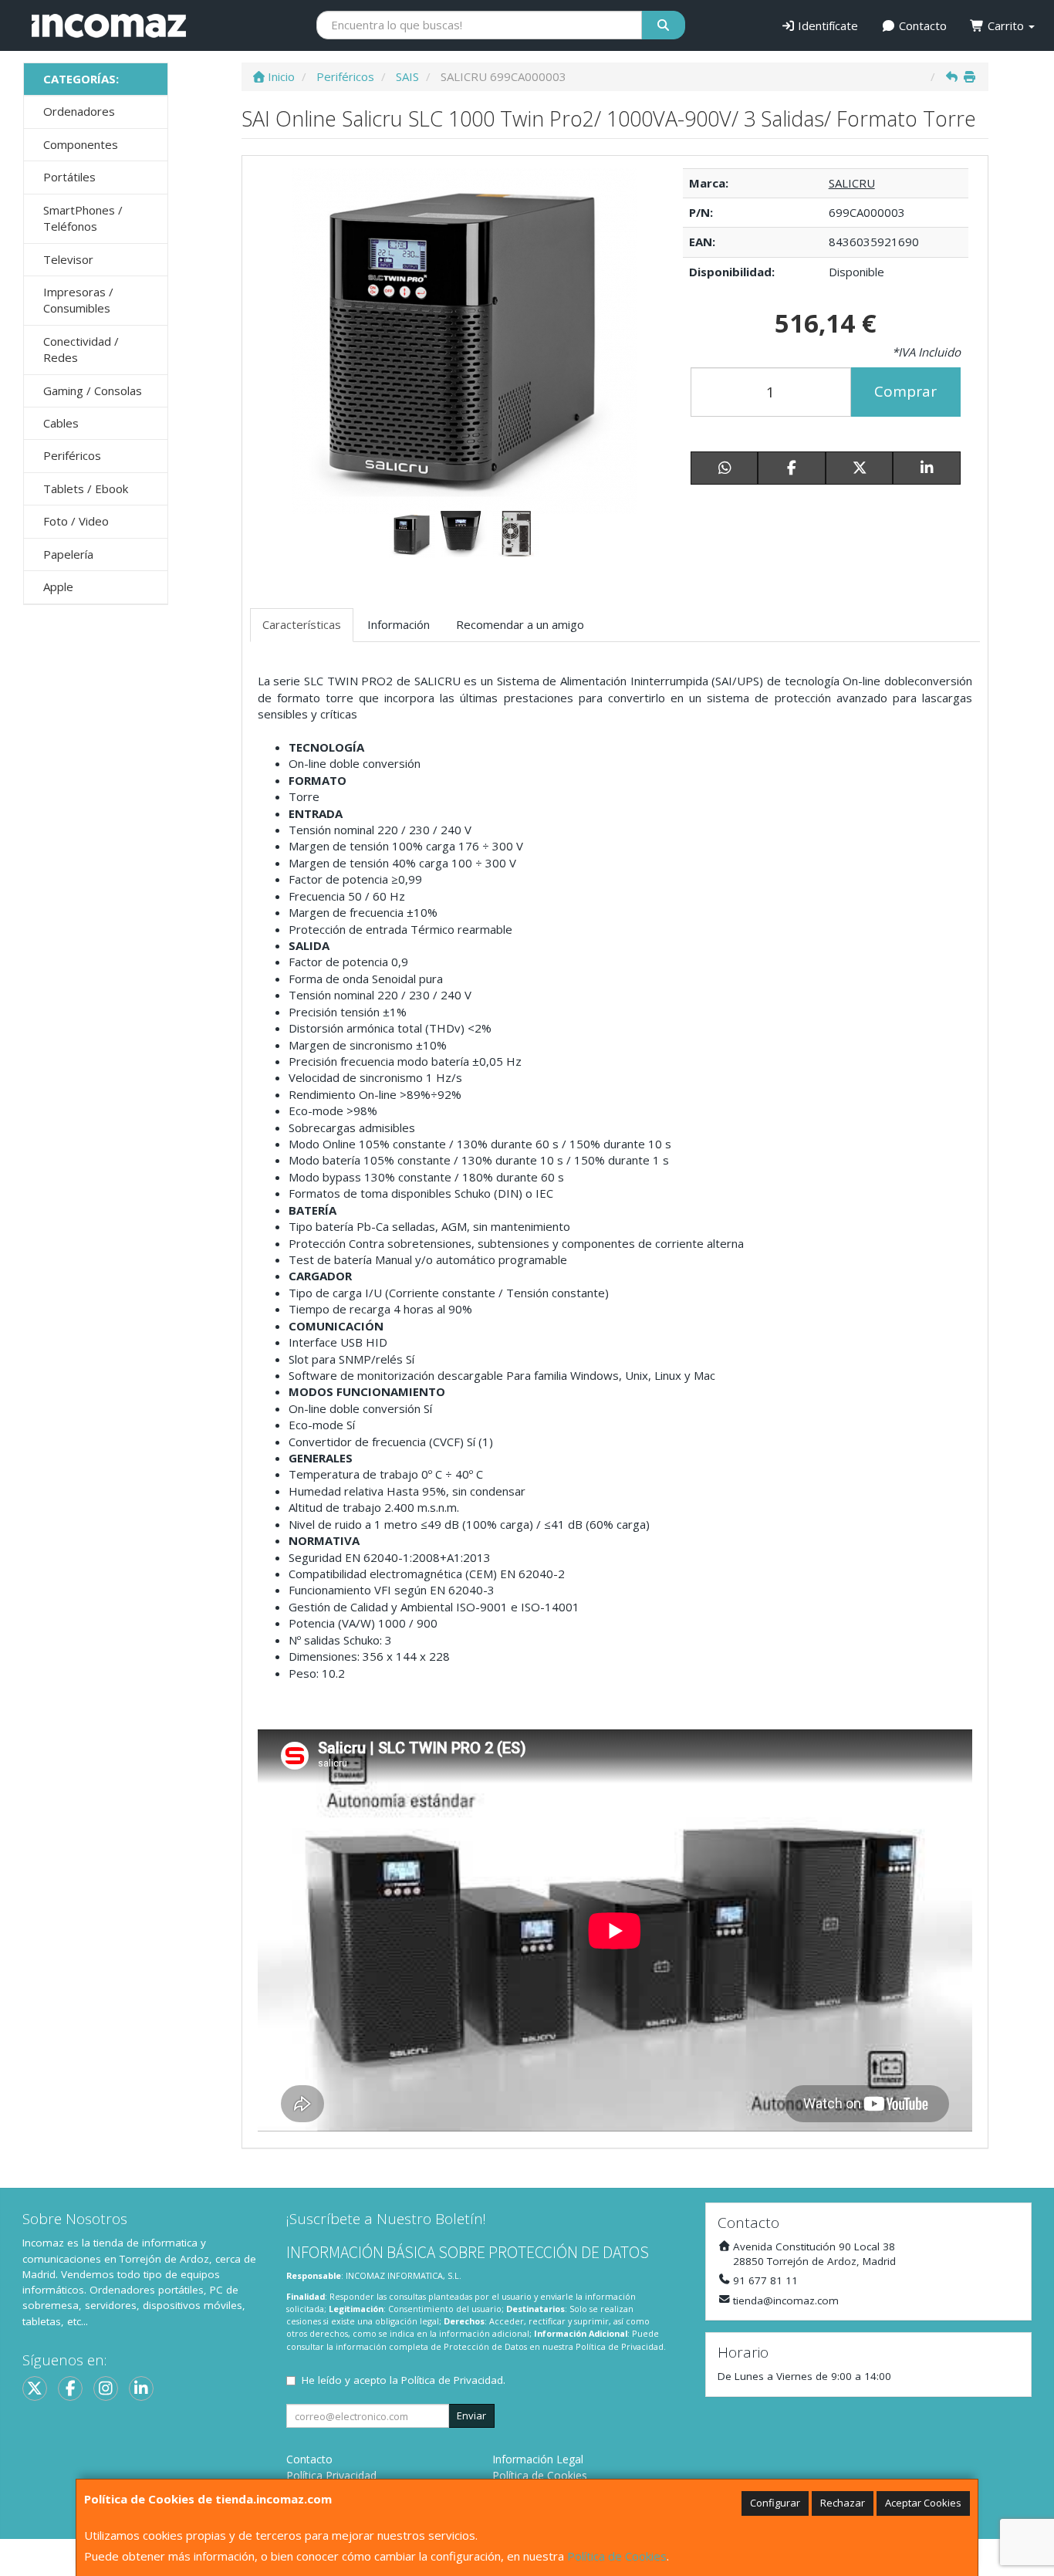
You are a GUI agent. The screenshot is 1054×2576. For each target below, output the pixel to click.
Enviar (471, 2415)
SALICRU (852, 183)
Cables (61, 423)
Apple (58, 587)
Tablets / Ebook (86, 488)
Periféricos (72, 455)
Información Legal (538, 2459)
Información (399, 624)
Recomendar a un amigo (520, 624)
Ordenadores (79, 111)
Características (302, 624)
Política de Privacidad (620, 2346)
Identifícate (826, 25)
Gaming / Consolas (93, 390)
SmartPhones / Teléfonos (83, 218)
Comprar (905, 391)
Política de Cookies (617, 2556)
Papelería (68, 554)
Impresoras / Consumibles (78, 300)
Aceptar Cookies (923, 2503)
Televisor (68, 259)
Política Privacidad (331, 2475)
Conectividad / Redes (81, 349)
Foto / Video (76, 521)
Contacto (921, 25)
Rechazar (843, 2503)
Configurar (775, 2503)
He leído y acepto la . (404, 2380)
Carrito (1006, 25)
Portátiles (69, 177)
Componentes (81, 144)
